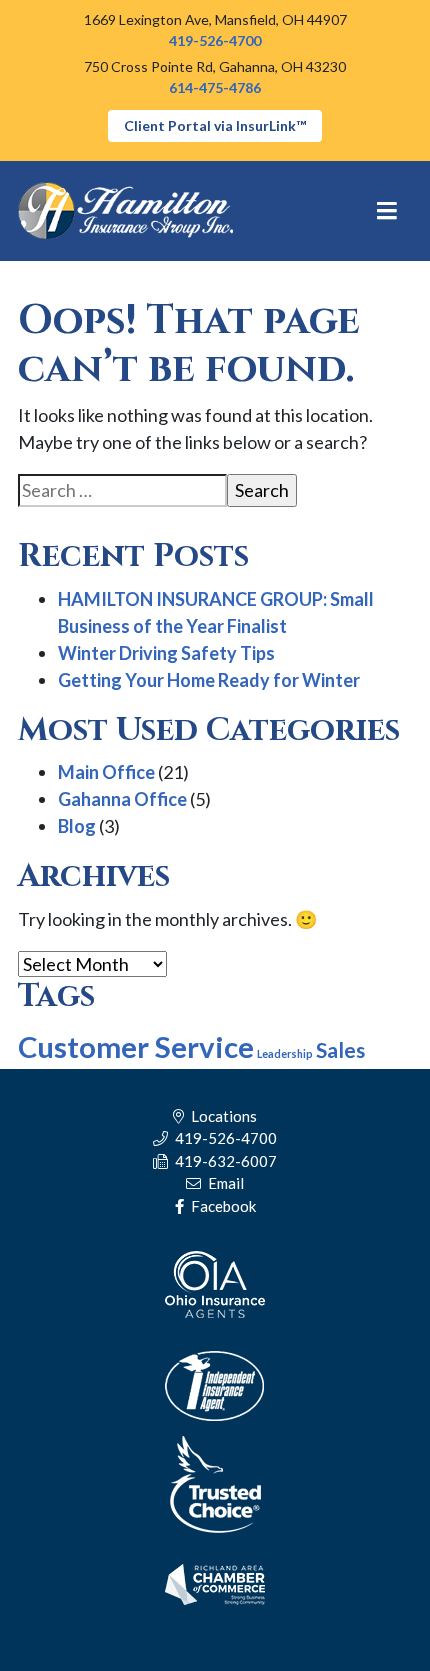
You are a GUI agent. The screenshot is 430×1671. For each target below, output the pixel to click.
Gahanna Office (122, 799)
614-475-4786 (215, 87)
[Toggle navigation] (388, 211)
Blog (77, 826)
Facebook (222, 1206)
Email (224, 1183)
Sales (340, 1049)
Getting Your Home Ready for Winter (209, 680)
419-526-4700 (215, 40)
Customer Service (136, 1046)
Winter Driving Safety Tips (166, 653)
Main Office (106, 772)
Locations (222, 1116)
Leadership (285, 1053)
